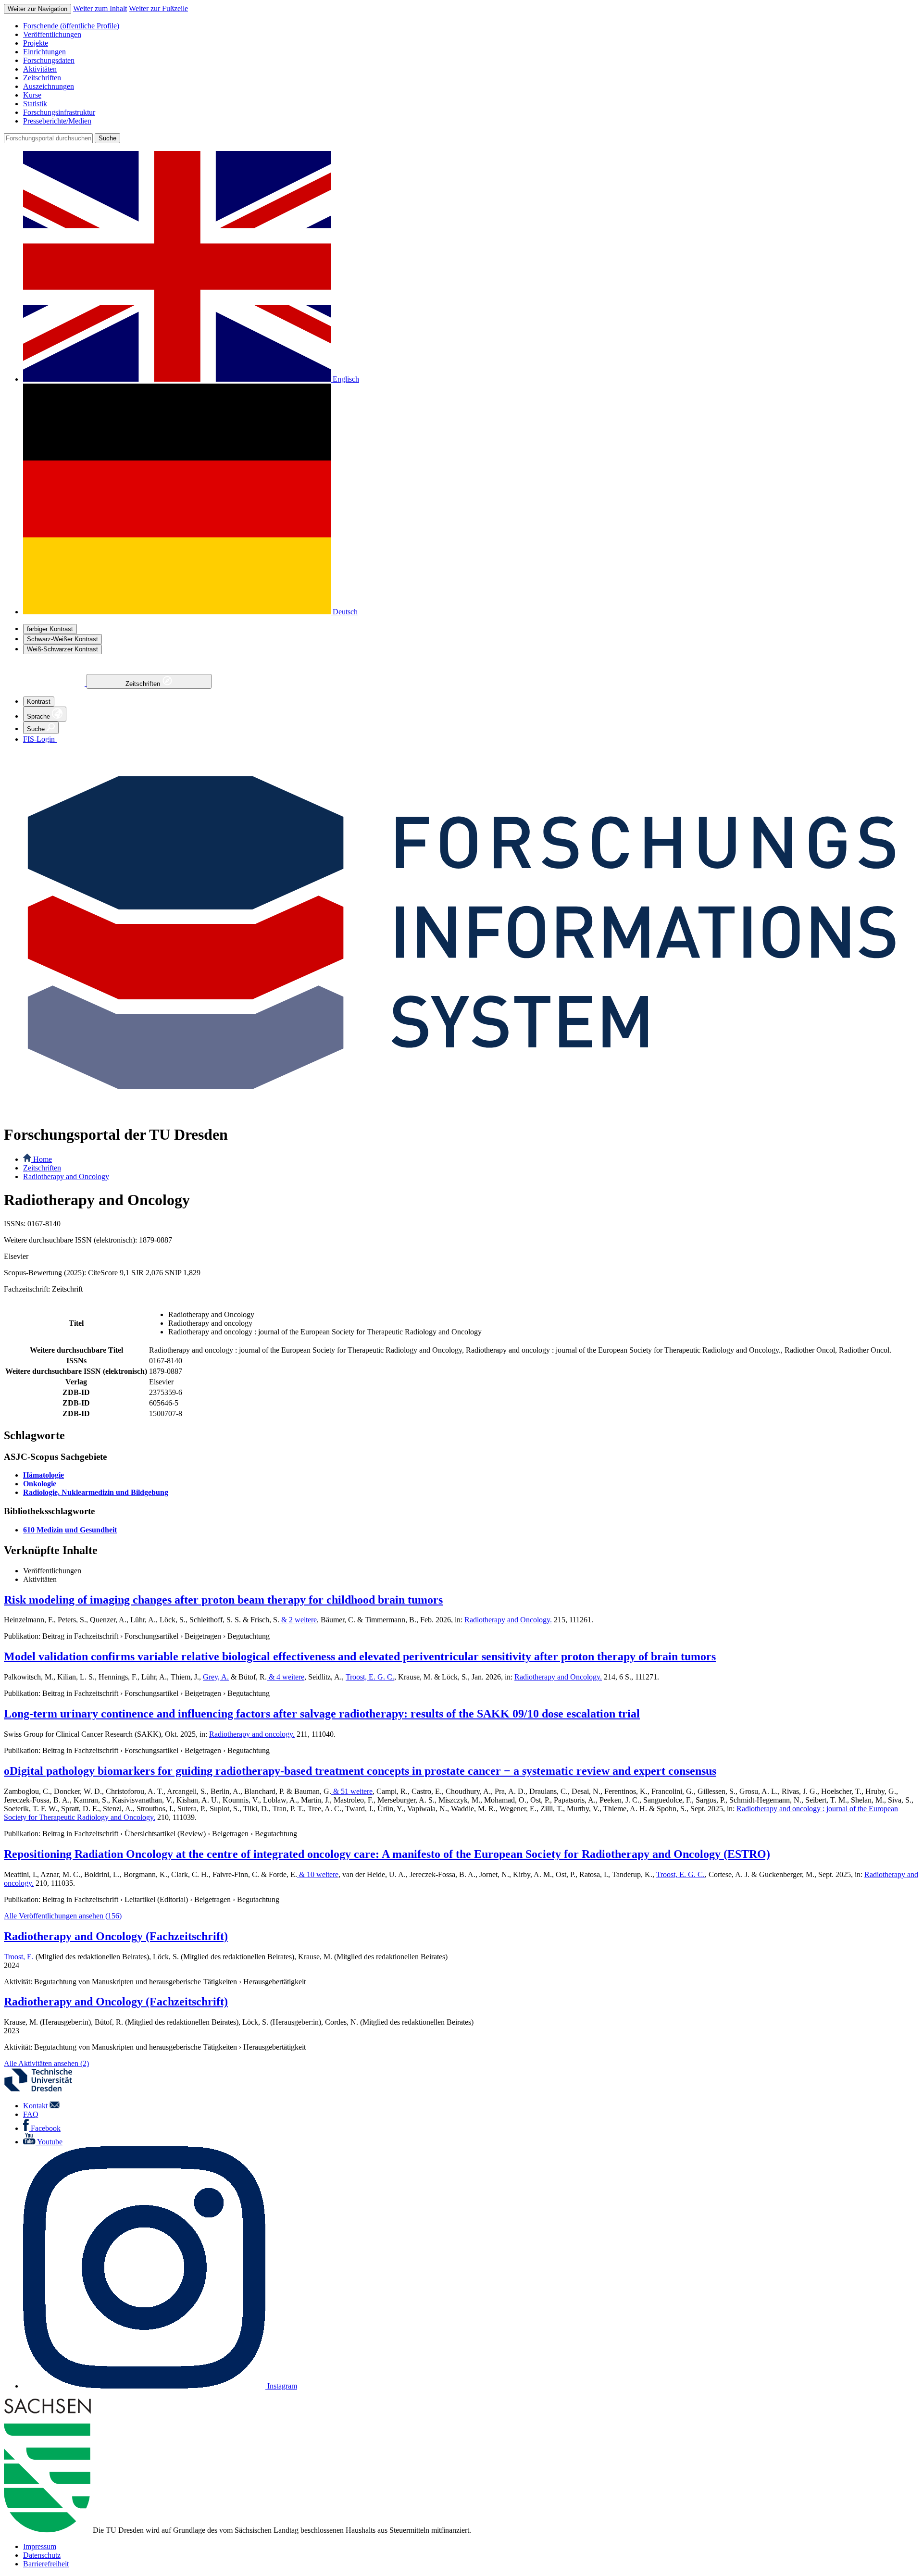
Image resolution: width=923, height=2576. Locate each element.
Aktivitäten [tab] (40, 1579)
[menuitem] (471, 26)
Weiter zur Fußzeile (158, 8)
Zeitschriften (144, 684)
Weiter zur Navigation (37, 9)
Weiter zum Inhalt (100, 8)
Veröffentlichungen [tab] (52, 1571)
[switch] (50, 629)
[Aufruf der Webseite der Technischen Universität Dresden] (44, 2089)
